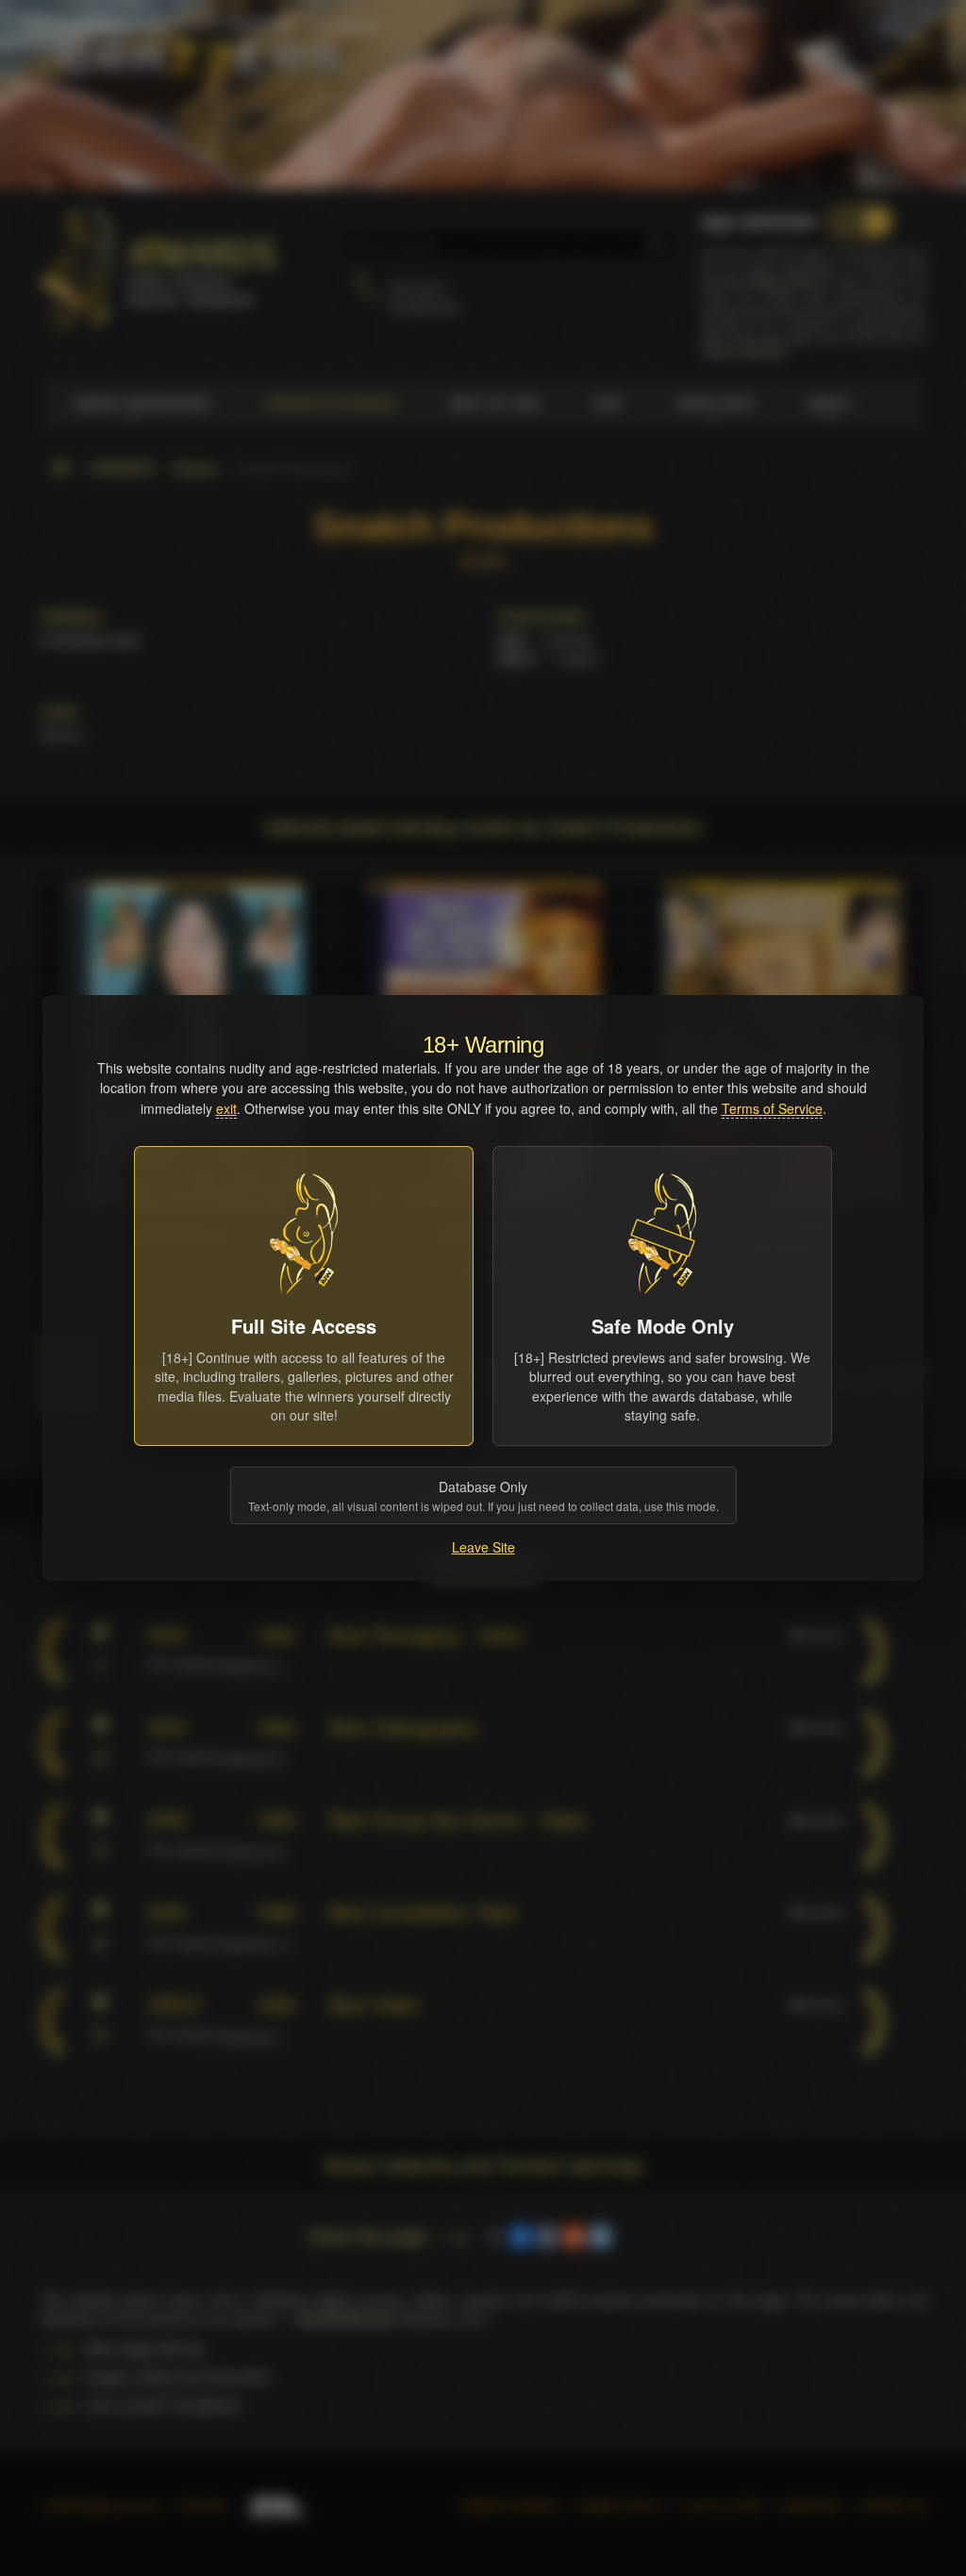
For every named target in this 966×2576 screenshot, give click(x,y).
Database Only (483, 1496)
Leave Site (483, 1547)
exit (226, 1108)
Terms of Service (772, 1108)
